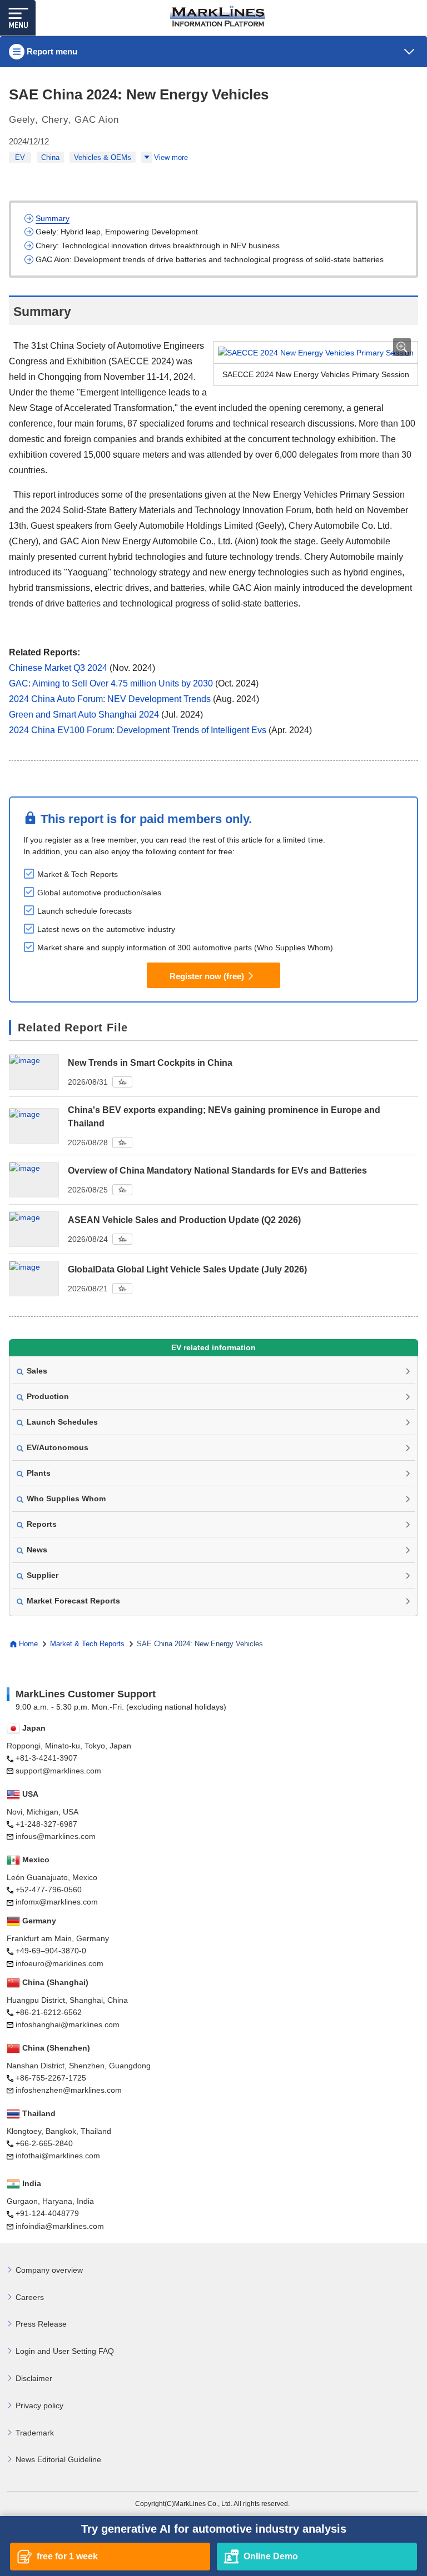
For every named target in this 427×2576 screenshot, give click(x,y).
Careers (30, 2297)
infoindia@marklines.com (60, 2226)
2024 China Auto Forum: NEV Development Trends (110, 699)
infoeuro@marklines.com (59, 1963)
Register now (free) (207, 976)
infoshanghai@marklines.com (68, 2024)
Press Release (41, 2324)
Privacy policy (39, 2405)
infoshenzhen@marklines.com (69, 2090)
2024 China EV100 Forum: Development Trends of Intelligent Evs (138, 730)
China (50, 157)
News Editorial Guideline (58, 2459)
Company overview (49, 2270)
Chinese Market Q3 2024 (58, 668)
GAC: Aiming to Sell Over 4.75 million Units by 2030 (111, 683)
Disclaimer (34, 2378)
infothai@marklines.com (58, 2156)
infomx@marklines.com (57, 1902)
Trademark (35, 2433)
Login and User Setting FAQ (65, 2351)
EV (20, 157)
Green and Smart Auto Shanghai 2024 (84, 715)
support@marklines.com (58, 1771)
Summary (53, 218)
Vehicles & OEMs (103, 157)
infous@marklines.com (56, 1836)
